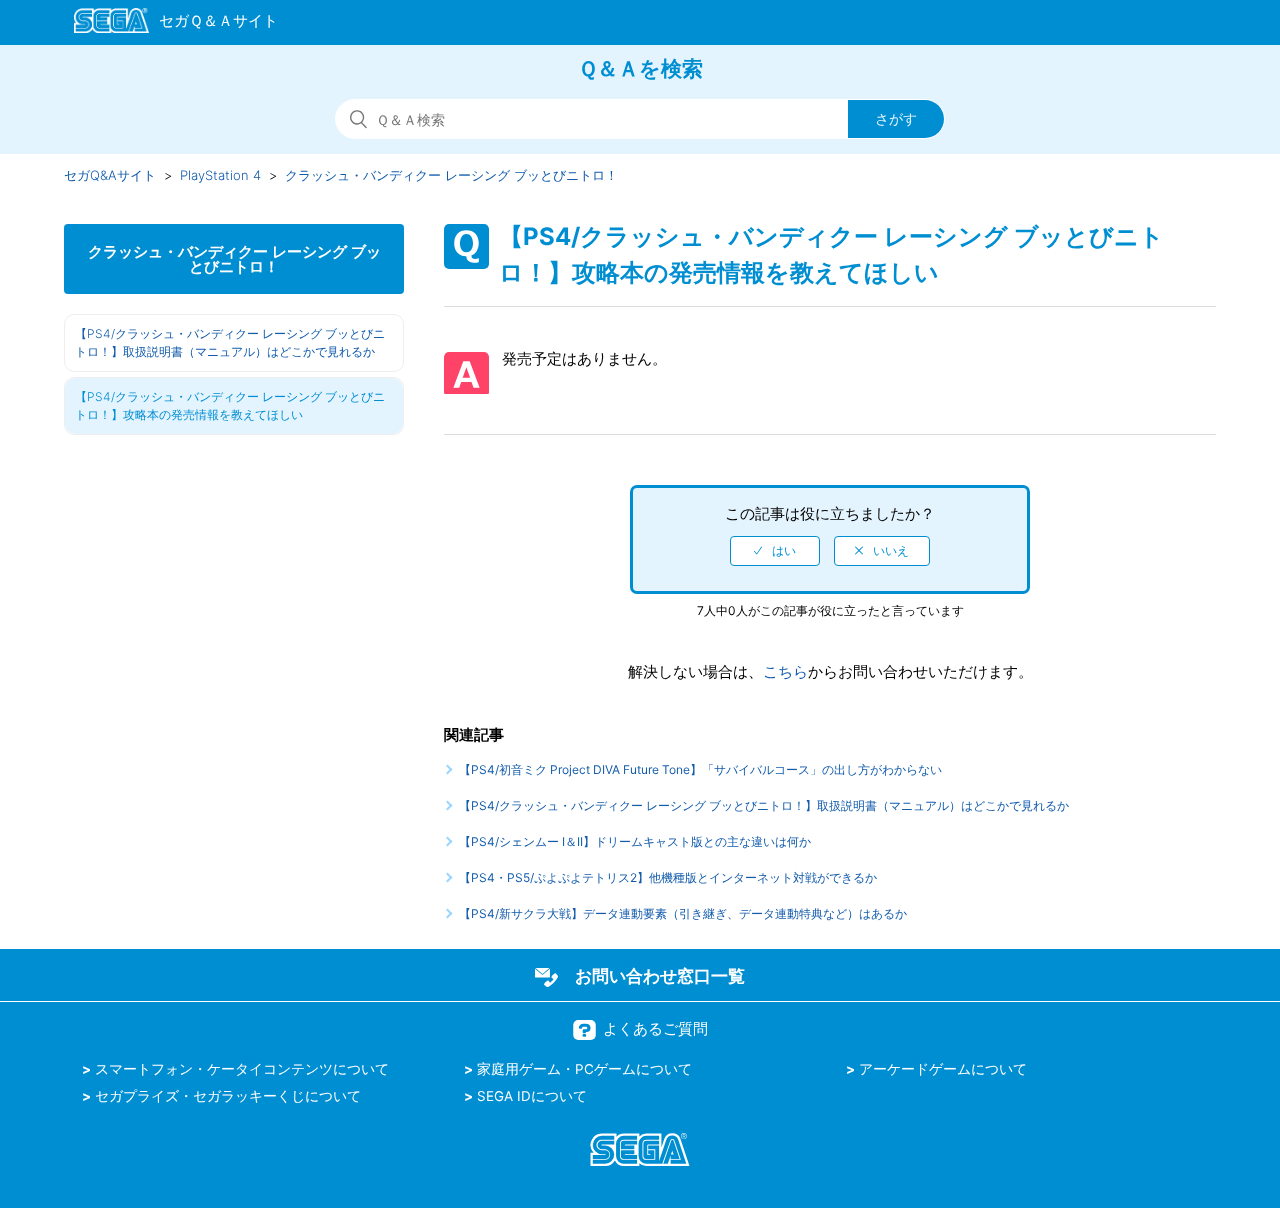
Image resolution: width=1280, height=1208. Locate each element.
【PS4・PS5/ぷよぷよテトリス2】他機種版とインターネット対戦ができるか (668, 877)
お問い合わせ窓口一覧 (660, 976)
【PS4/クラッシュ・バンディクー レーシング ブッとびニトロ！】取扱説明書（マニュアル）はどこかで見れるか (230, 342)
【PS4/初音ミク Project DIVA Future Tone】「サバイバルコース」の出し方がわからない (700, 769)
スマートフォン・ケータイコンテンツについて (242, 1069)
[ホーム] (166, 24)
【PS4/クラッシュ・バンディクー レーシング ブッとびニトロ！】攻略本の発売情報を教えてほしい (230, 405)
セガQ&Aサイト (110, 175)
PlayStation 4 (220, 175)
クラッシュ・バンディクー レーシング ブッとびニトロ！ (451, 175)
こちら (785, 671)
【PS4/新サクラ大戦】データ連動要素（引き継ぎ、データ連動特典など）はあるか (683, 913)
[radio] (775, 551)
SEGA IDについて (532, 1096)
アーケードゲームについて (943, 1069)
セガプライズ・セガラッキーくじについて (228, 1096)
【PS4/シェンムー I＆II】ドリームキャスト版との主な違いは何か (635, 841)
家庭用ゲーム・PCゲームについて (584, 1069)
